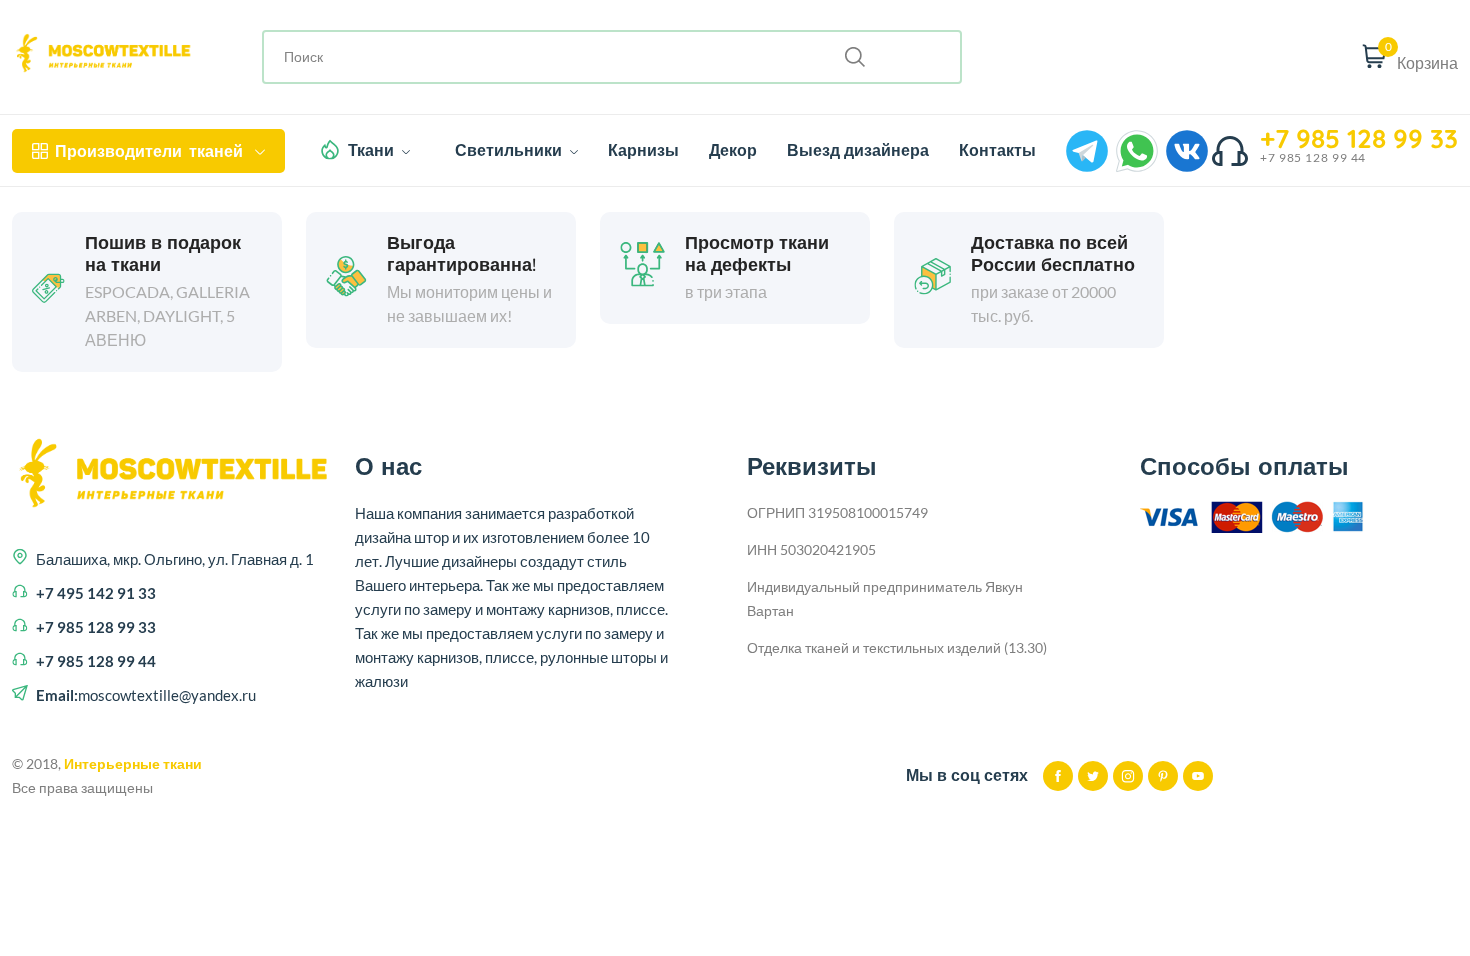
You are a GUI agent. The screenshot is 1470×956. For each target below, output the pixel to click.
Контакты (997, 150)
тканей (149, 151)
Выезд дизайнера (858, 150)
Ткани (373, 150)
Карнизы (643, 150)
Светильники (510, 150)
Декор (733, 150)
